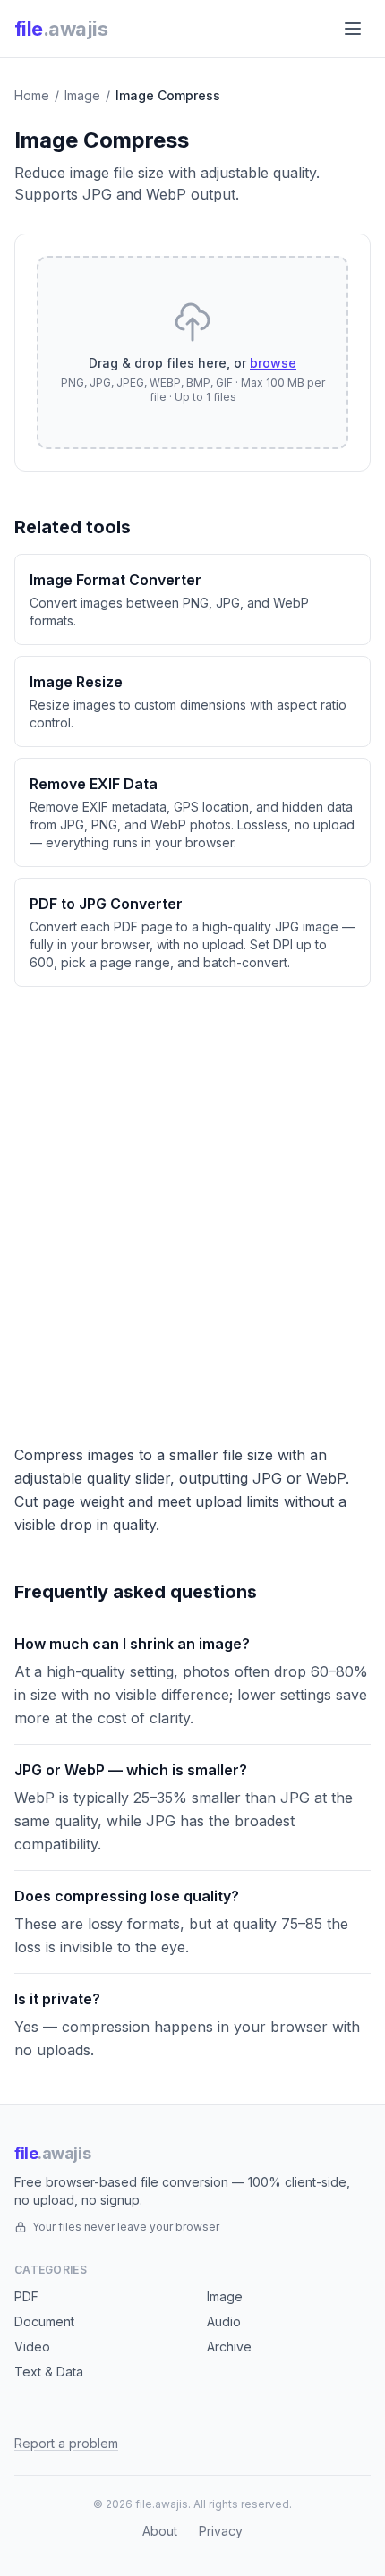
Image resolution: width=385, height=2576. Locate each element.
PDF (26, 2296)
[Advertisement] (192, 1208)
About (160, 2531)
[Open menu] (353, 29)
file (61, 29)
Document (44, 2321)
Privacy (221, 2531)
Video (32, 2346)
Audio (224, 2321)
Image (82, 95)
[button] (192, 353)
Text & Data (49, 2372)
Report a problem (66, 2443)
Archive (229, 2346)
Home (32, 95)
